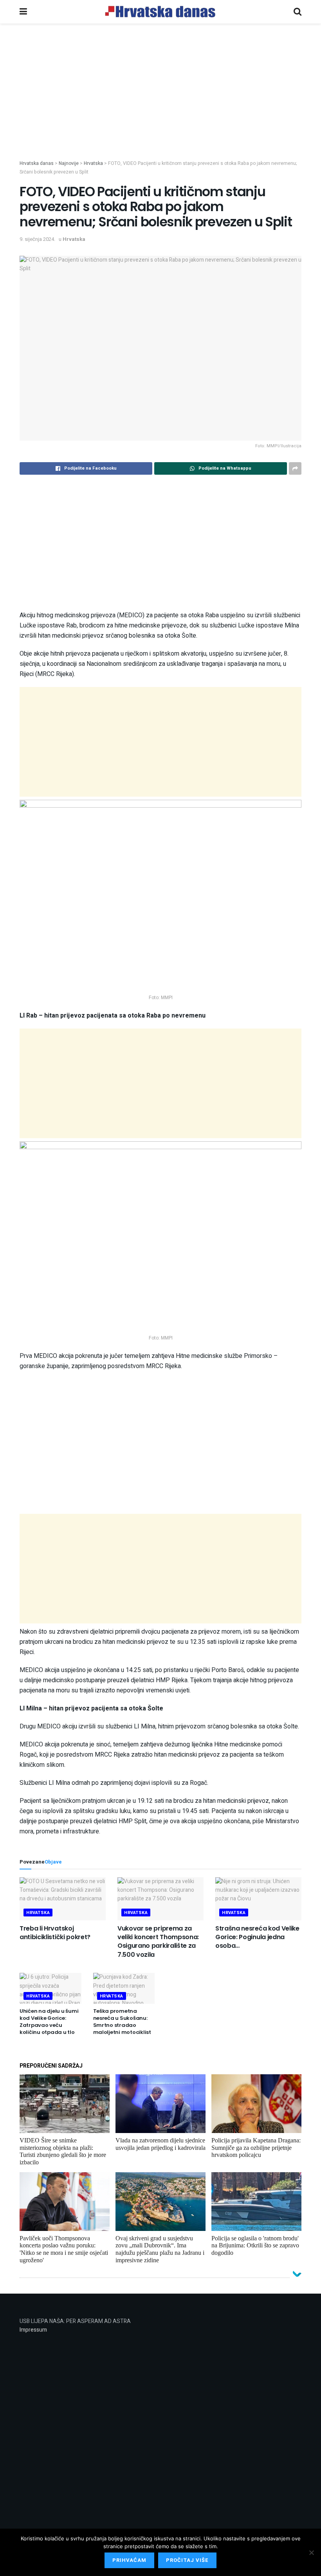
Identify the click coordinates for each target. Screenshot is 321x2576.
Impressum (33, 2330)
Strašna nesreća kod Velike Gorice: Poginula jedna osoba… (257, 1937)
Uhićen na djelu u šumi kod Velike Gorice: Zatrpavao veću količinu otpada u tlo (49, 2022)
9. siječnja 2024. (37, 239)
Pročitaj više (187, 2560)
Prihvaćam (129, 2560)
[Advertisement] (160, 105)
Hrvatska (74, 239)
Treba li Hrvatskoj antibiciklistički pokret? (55, 1933)
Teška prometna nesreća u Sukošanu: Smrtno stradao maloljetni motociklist (122, 2022)
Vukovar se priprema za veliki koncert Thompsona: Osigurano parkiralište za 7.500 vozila (158, 1941)
